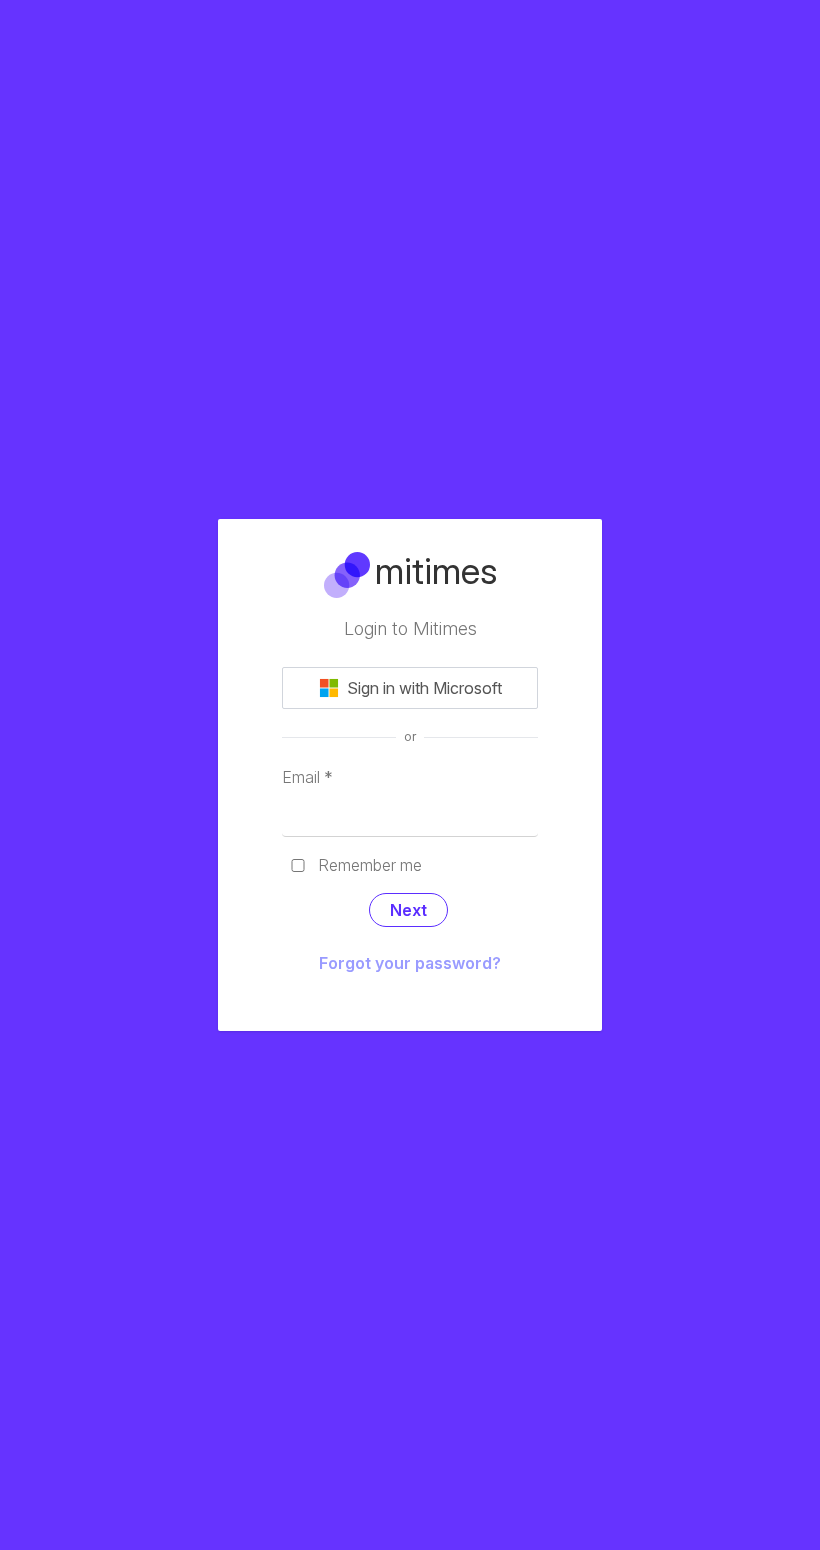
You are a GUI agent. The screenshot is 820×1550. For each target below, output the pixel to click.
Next (408, 910)
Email (307, 777)
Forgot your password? (410, 963)
